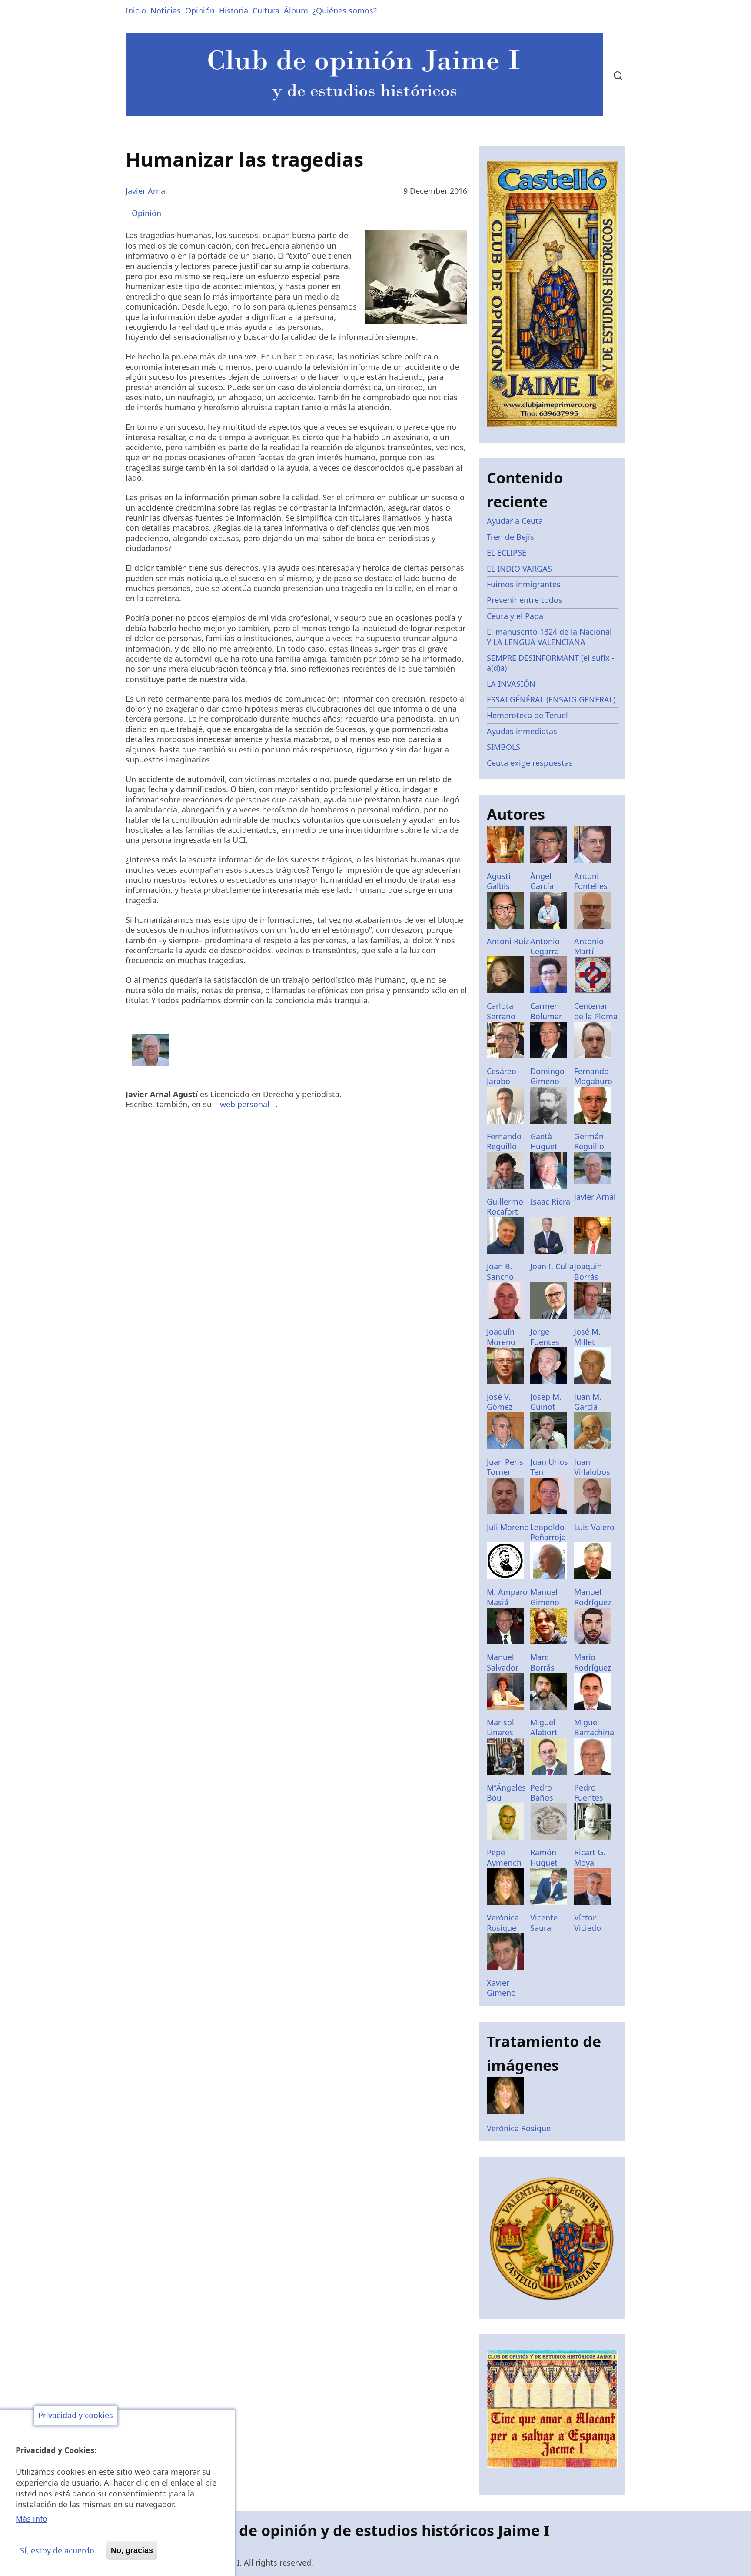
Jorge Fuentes (545, 1336)
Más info (32, 2519)
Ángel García (542, 881)
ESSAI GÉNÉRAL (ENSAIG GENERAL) (551, 699)
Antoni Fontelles (591, 881)
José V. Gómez (500, 1402)
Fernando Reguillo (504, 1141)
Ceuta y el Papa (515, 616)
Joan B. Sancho (500, 1271)
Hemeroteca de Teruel (527, 715)
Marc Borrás (542, 1662)
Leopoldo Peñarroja (548, 1532)
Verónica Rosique (503, 1922)
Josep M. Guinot (546, 1402)
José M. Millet (587, 1336)
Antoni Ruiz (508, 941)
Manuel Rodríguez (593, 1597)
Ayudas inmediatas (522, 731)
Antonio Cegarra (545, 946)
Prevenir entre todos (525, 600)
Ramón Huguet (544, 1857)
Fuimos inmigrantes (524, 584)
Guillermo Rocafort (505, 1206)
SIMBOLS (503, 747)
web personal (245, 1104)
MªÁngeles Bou (506, 1792)
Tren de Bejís (510, 537)
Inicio (136, 10)
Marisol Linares (500, 1727)
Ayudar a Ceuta (515, 521)
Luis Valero (594, 1527)
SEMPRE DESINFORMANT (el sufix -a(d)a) (551, 663)
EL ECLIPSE (507, 552)
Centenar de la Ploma (596, 1011)
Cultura (266, 10)
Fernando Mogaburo (593, 1076)
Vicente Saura (544, 1922)
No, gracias (132, 2550)
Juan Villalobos (592, 1467)
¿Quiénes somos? (345, 10)
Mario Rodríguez (593, 1662)
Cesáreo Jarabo (502, 1076)
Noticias (166, 10)
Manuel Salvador (503, 1662)
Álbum (296, 10)
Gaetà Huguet (544, 1141)
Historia (234, 10)
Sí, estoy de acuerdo (57, 2550)
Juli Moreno (508, 1527)
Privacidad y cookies (76, 2416)
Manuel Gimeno (545, 1597)
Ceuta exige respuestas (530, 763)
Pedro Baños (542, 1792)
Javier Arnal (146, 191)
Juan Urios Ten (549, 1467)
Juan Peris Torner (505, 1467)
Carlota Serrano (501, 1011)
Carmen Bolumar (546, 1011)
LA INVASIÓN (511, 684)
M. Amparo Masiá (507, 1597)
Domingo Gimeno (547, 1076)
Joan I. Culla (552, 1266)
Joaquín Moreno (501, 1336)
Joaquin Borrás (588, 1271)
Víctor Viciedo (588, 1922)
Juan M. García (588, 1402)
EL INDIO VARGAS (519, 569)
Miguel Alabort (544, 1727)
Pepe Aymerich (504, 1857)
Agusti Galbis (499, 881)
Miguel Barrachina (594, 1727)
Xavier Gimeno (501, 1988)
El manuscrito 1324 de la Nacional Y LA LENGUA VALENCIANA (549, 637)
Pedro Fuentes (589, 1792)
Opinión (200, 10)
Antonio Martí (589, 946)
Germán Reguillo (589, 1141)
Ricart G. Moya (590, 1857)
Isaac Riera (550, 1201)
